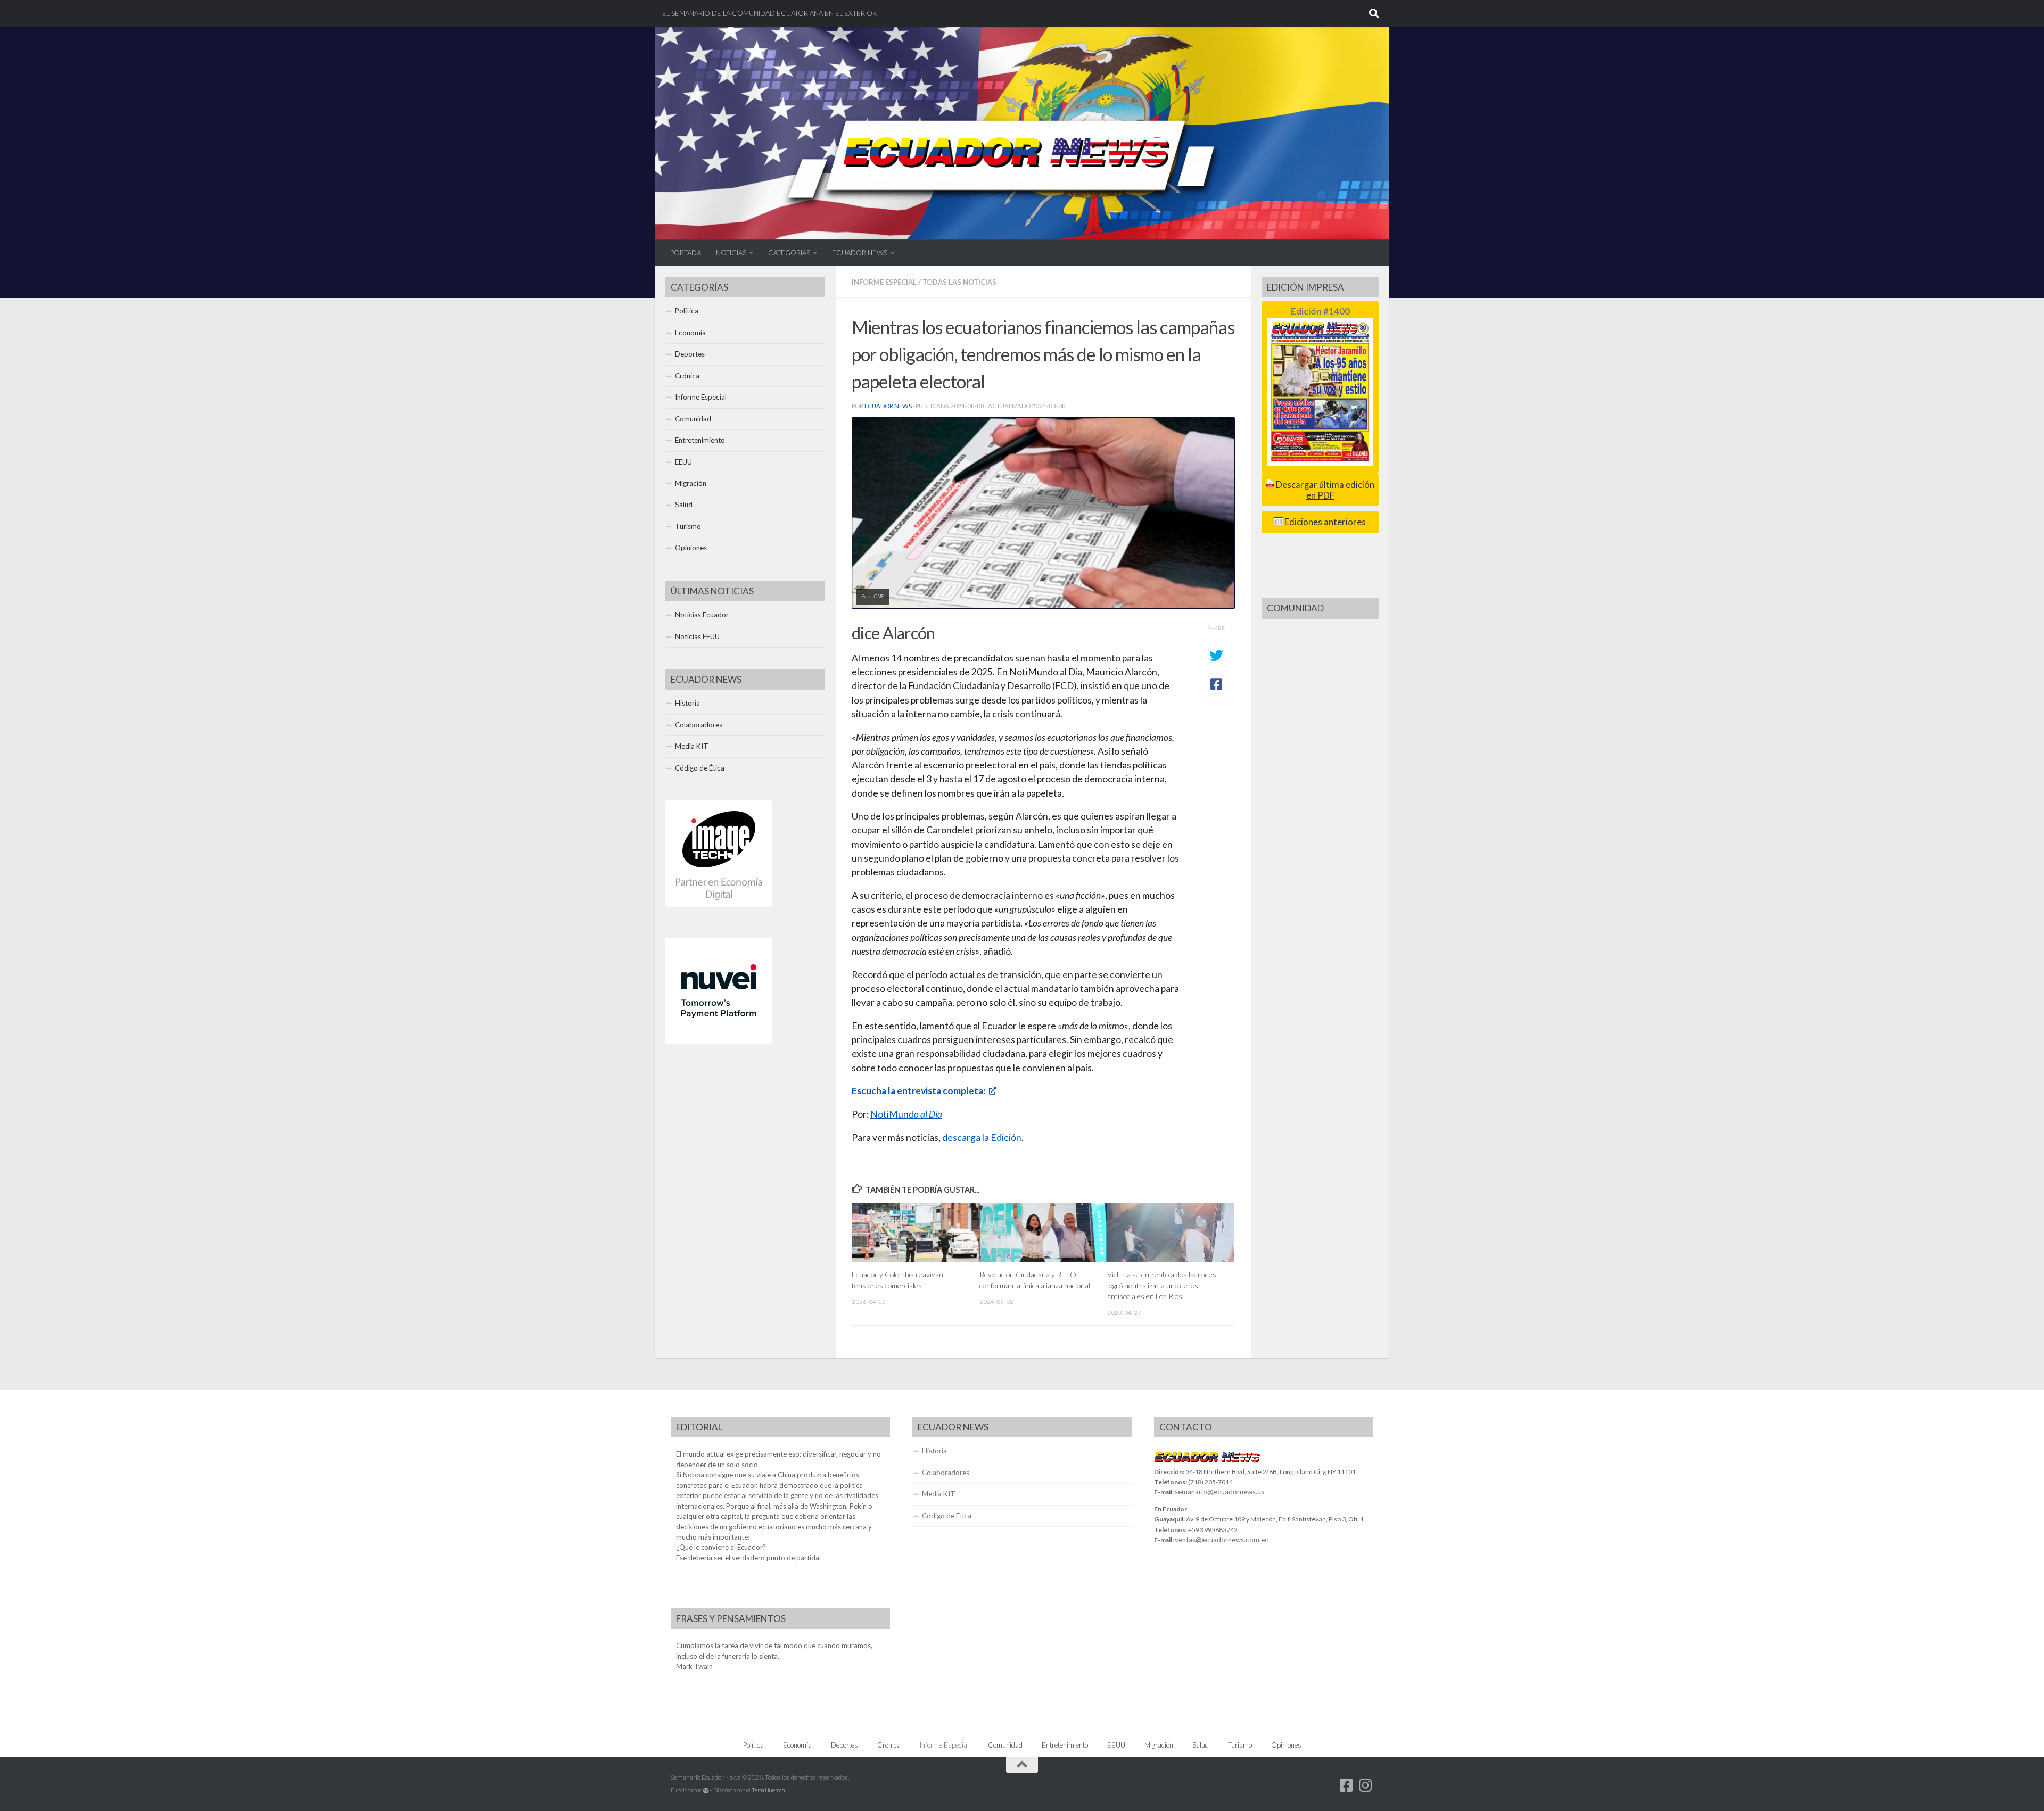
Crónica (687, 376)
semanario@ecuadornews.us (1219, 1492)
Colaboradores (699, 725)
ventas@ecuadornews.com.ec (1222, 1540)
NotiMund (906, 1114)
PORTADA (686, 253)
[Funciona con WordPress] (706, 1791)
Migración (691, 483)
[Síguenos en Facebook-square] (1347, 1785)
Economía (690, 333)
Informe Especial (884, 282)
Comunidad (693, 419)
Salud (684, 505)
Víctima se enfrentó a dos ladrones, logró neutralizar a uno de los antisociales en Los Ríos (1163, 1285)
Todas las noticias (959, 282)
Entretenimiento (700, 440)
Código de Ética (700, 768)
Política (687, 311)
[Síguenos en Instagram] (1366, 1785)
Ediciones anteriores (1324, 522)
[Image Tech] (719, 904)
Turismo (688, 526)
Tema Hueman (768, 1790)
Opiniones (691, 548)
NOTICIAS (731, 253)
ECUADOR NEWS (860, 253)
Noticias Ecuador (702, 615)
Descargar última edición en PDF (1324, 490)
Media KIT (692, 746)
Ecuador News (888, 406)
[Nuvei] (719, 1041)
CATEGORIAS (789, 253)
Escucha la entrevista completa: (919, 1091)
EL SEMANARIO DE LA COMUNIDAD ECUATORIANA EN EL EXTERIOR (769, 13)
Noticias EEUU (697, 636)
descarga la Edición (982, 1138)
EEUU (683, 462)
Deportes (690, 354)
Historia (687, 703)
